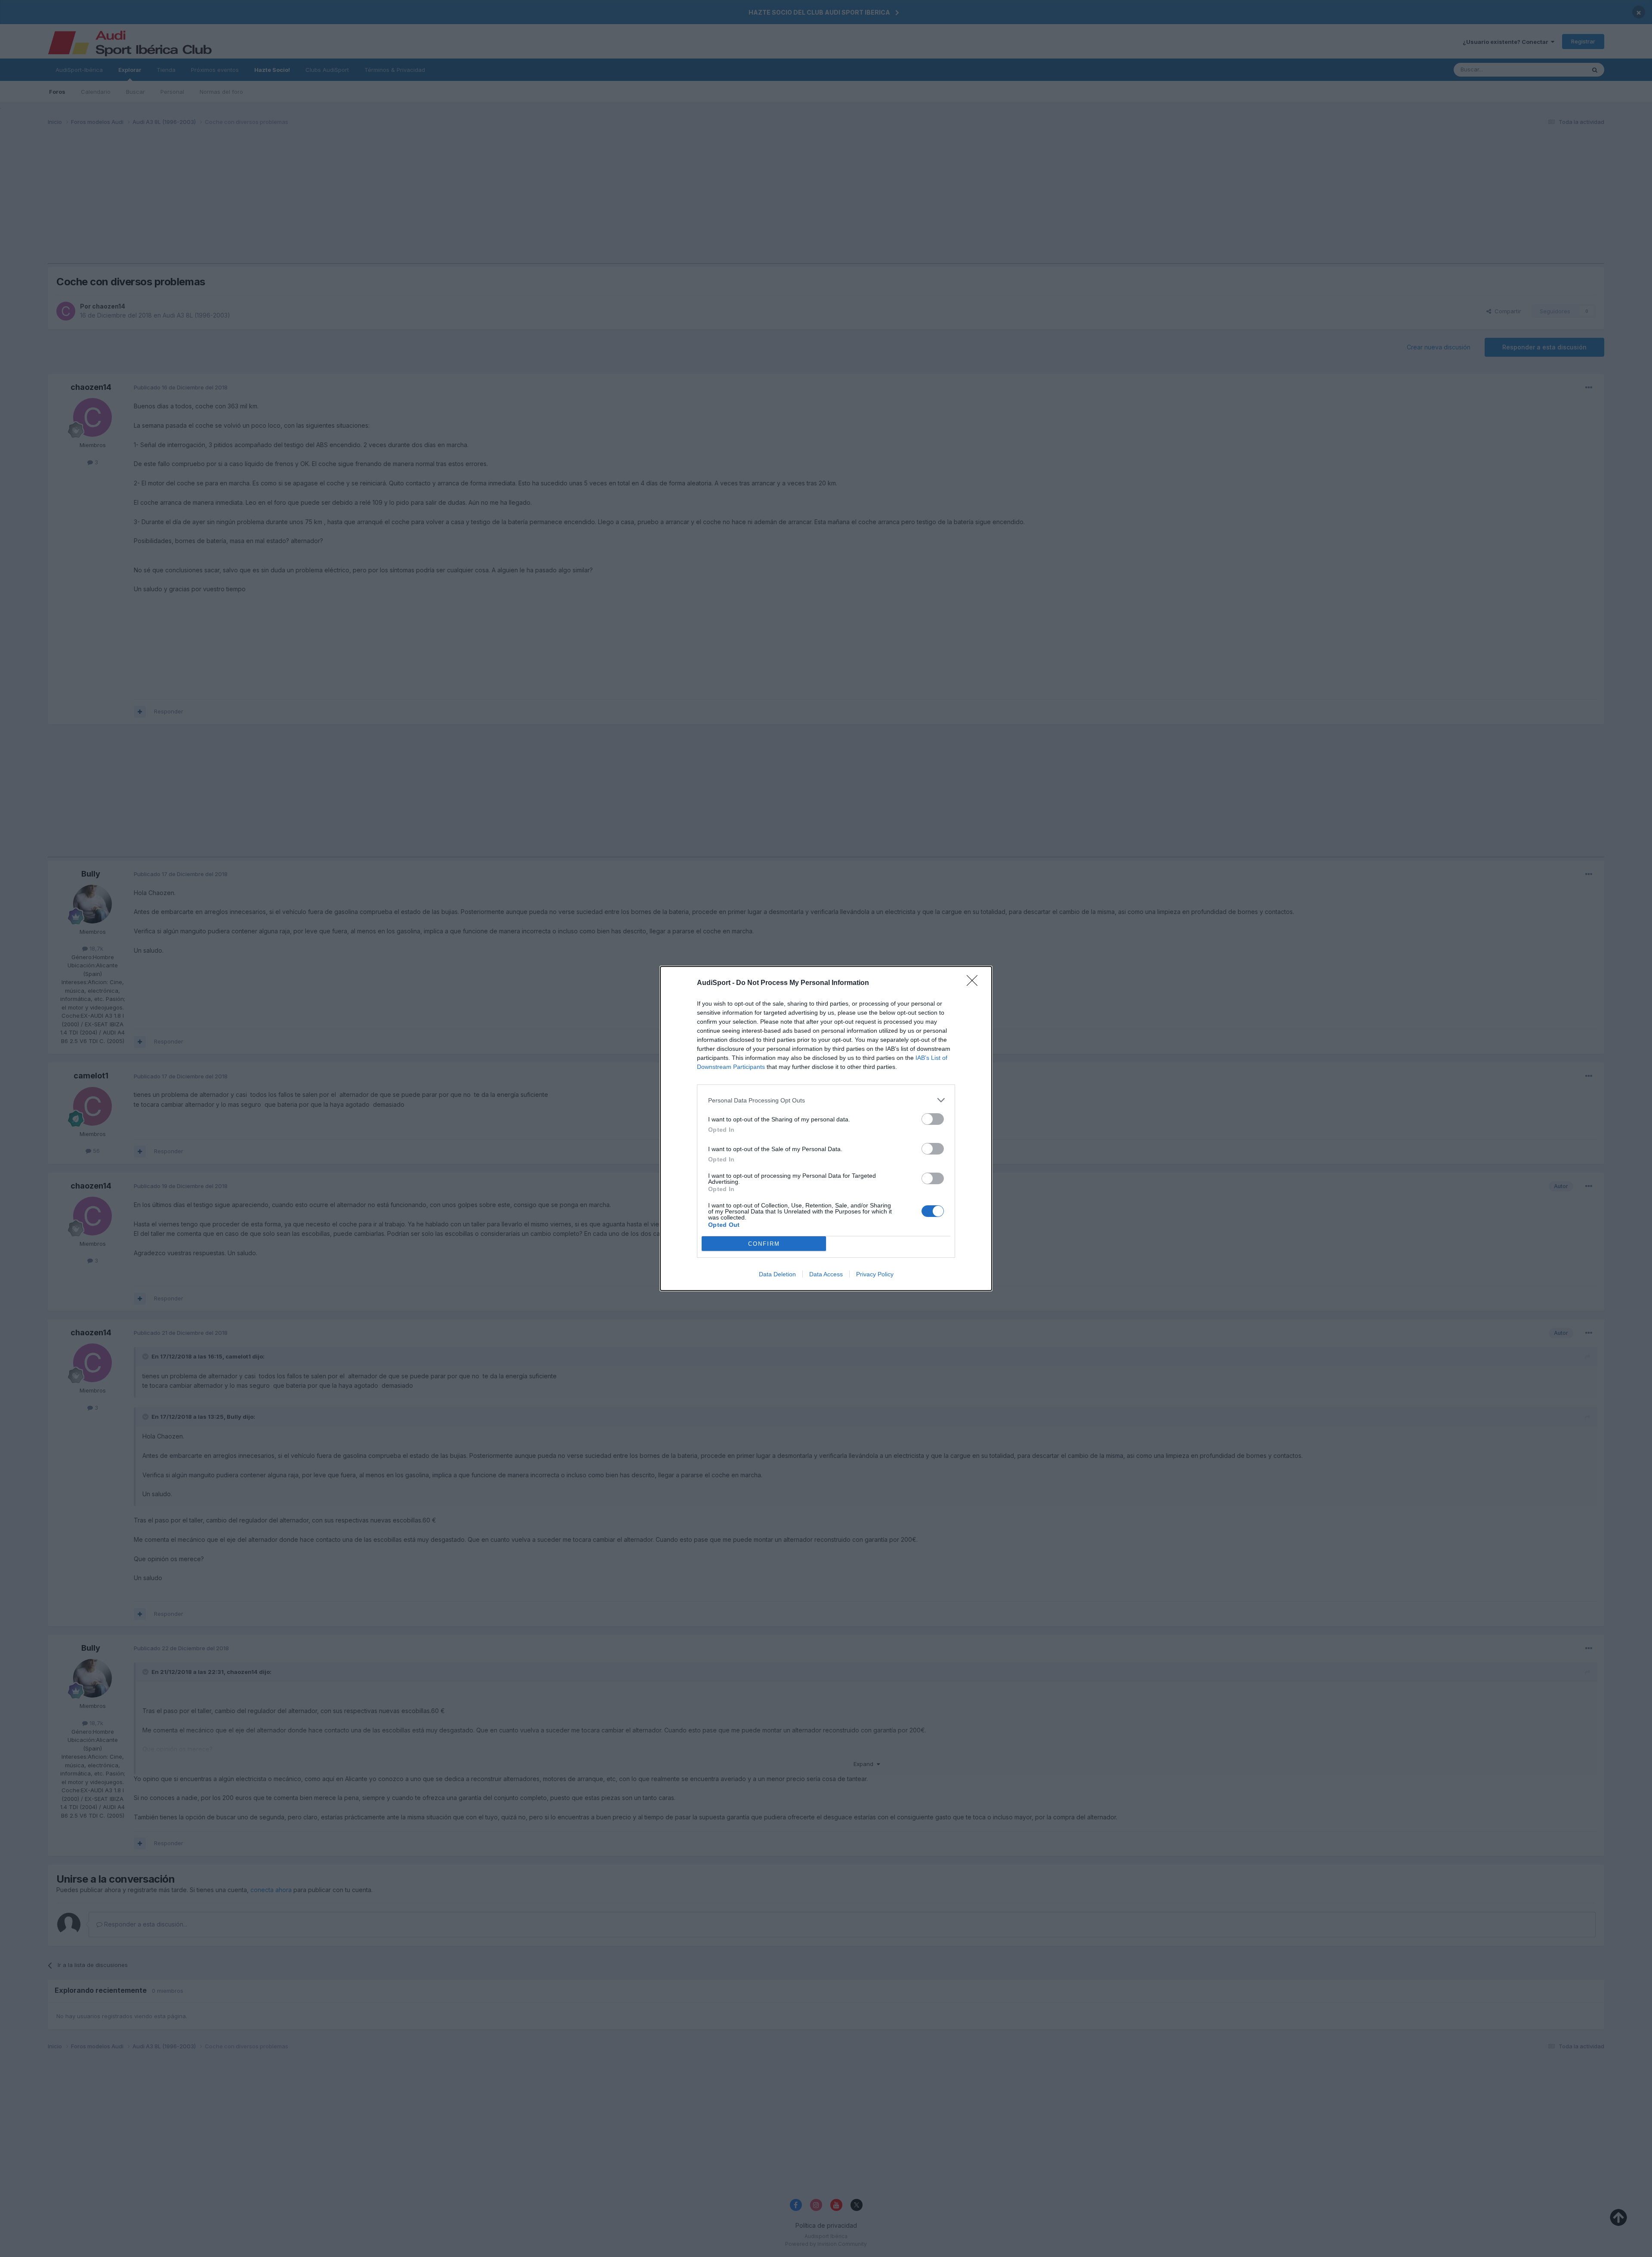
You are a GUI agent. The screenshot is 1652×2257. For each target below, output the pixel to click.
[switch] (933, 1119)
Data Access (826, 1274)
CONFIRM (764, 1244)
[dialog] (826, 1128)
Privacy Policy (875, 1274)
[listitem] (826, 1100)
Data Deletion (777, 1274)
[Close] (975, 983)
